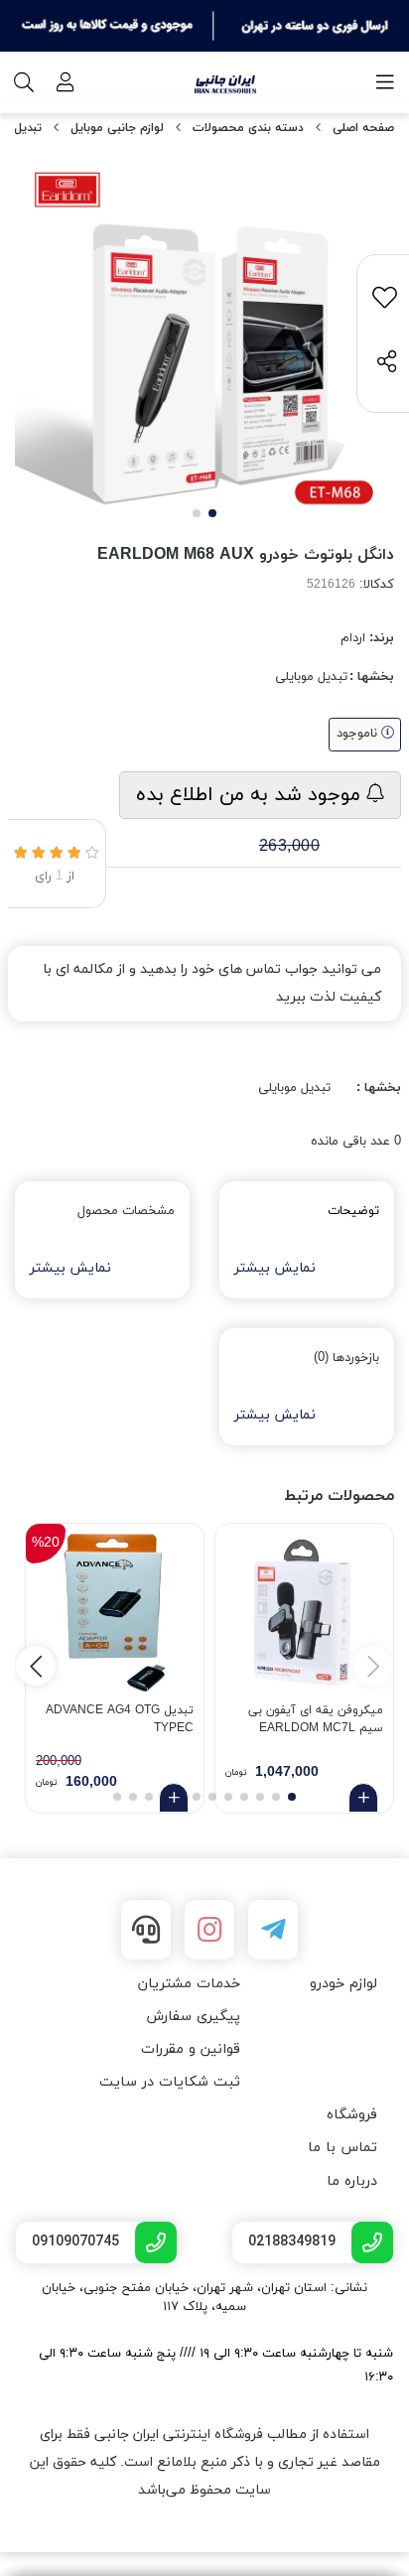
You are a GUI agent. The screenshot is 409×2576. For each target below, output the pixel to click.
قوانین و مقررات (191, 2049)
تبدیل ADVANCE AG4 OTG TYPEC (120, 1719)
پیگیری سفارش (193, 2017)
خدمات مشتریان (189, 1984)
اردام (353, 638)
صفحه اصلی (363, 128)
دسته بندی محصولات (248, 128)
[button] (36, 1666)
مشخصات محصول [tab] (126, 1211)
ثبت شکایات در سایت (170, 2082)
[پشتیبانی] (146, 1930)
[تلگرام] (273, 1930)
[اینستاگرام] (209, 1930)
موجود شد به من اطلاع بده (251, 795)
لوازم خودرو (343, 1984)
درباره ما (352, 2181)
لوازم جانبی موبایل (117, 128)
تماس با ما (342, 2148)
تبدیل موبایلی (311, 677)
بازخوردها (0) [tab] (346, 1358)
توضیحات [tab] (353, 1211)
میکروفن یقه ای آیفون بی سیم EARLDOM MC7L (316, 1719)
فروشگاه (352, 2115)
